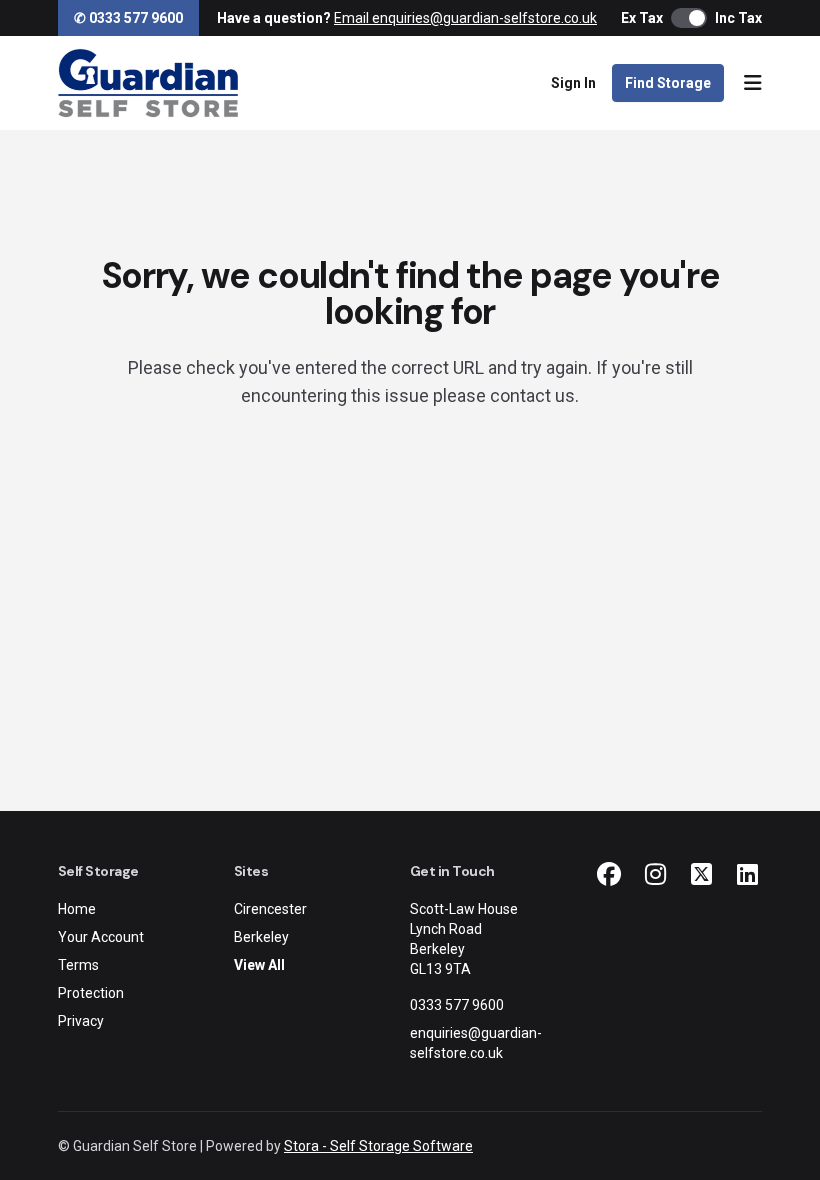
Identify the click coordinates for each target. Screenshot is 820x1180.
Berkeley (261, 937)
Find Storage (668, 83)
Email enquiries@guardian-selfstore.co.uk (465, 18)
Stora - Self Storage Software (378, 1146)
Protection (91, 993)
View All (259, 965)
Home (77, 909)
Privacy (81, 1021)
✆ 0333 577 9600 (128, 18)
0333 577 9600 (457, 1005)
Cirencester (270, 909)
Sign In (573, 83)
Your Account (101, 937)
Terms (78, 965)
